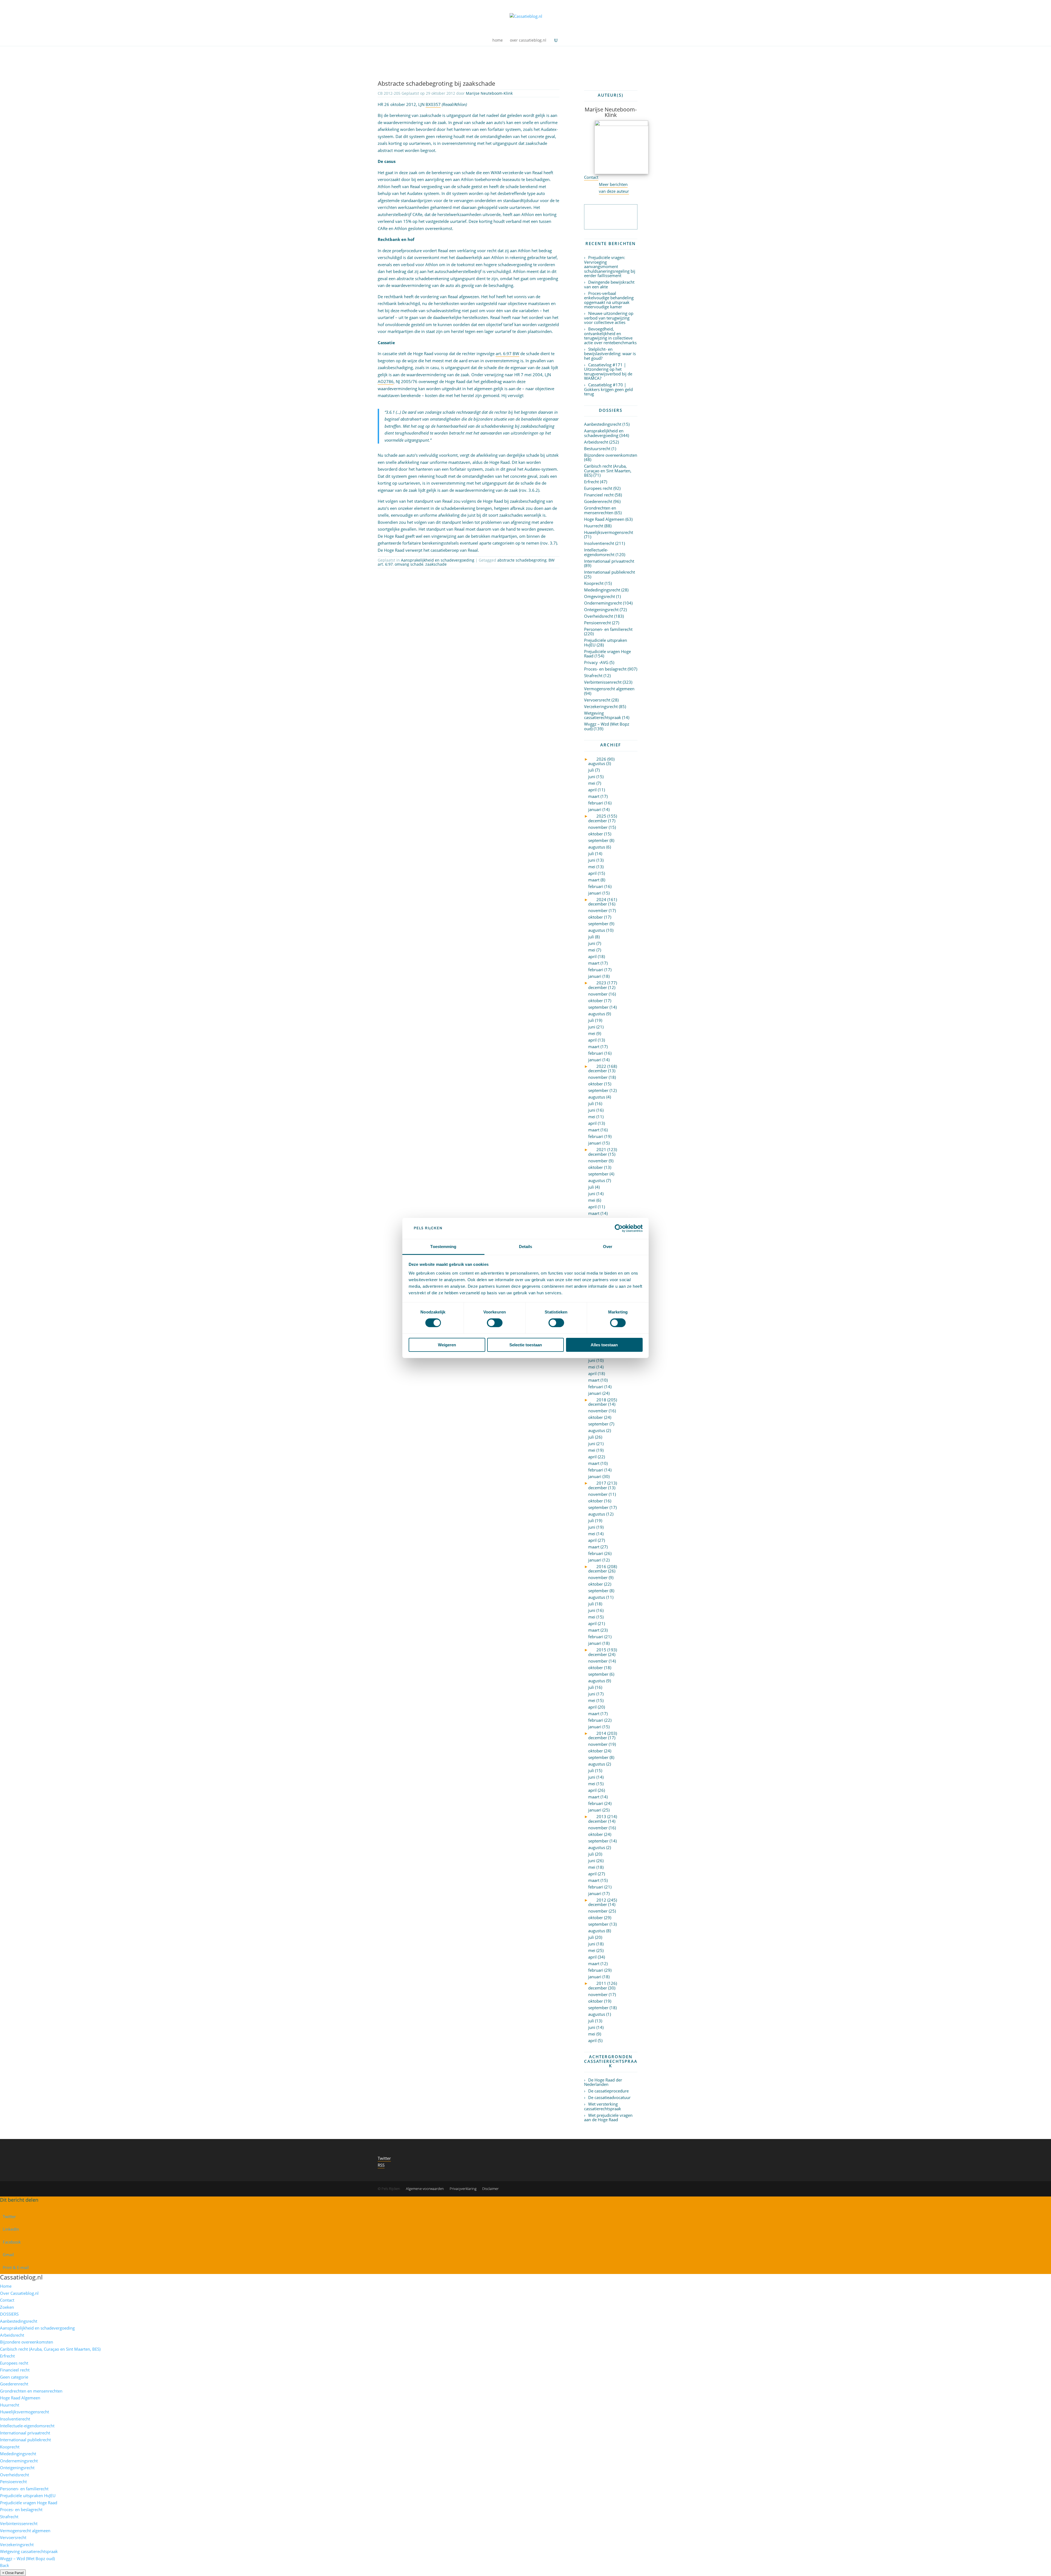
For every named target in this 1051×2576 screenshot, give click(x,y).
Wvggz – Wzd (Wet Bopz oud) (607, 726)
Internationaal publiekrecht (610, 572)
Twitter (384, 2158)
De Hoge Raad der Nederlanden (603, 2082)
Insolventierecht (599, 543)
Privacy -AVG (596, 662)
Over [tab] (608, 1247)
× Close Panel (13, 2573)
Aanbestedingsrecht (603, 424)
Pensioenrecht (597, 623)
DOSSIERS (9, 2314)
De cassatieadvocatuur (609, 2097)
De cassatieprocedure (608, 2091)
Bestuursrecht (597, 449)
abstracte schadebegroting (522, 560)
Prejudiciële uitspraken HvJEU (606, 642)
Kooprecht (594, 583)
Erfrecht (591, 482)
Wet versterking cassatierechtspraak (603, 2106)
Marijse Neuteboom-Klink (489, 93)
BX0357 (433, 104)
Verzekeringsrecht (601, 706)
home (498, 41)
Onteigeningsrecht (601, 610)
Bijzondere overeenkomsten (611, 455)
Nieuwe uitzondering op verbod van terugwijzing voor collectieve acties (609, 318)
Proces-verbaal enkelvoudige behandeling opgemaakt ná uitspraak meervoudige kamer (609, 300)
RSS (381, 2165)
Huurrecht (594, 526)
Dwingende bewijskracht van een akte (609, 284)
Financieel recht (599, 495)
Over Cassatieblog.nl (19, 2293)
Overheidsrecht (599, 616)
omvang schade (409, 564)
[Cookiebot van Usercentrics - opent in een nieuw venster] (619, 1228)
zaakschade (436, 564)
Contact (591, 177)
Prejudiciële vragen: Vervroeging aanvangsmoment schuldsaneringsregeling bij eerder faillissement (610, 266)
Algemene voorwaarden (425, 2189)
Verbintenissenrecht (603, 682)
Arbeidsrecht (596, 442)
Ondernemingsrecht (603, 603)
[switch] (495, 1323)
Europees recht (598, 488)
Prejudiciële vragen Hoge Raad (607, 654)
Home (6, 2286)
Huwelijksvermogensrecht (609, 532)
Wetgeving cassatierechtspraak (603, 715)
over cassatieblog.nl (528, 41)
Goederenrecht (598, 501)
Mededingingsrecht (602, 590)
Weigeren (447, 1345)
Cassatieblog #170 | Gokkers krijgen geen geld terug (608, 389)
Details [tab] (526, 1247)
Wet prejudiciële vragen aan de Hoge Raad (608, 2118)
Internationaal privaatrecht (609, 561)
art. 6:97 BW (507, 353)
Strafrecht (593, 675)
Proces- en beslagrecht (605, 669)
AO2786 (386, 381)
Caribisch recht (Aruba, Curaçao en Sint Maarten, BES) (608, 471)
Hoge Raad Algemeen (604, 519)
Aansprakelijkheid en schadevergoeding (438, 560)
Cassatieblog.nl (21, 2277)
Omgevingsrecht (600, 596)
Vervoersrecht (597, 700)
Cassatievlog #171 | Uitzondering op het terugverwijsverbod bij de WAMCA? (608, 372)
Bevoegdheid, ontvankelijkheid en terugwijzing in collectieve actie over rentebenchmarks (610, 336)
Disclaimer (490, 2189)
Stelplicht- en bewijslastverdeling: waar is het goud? (610, 354)
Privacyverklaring (463, 2189)
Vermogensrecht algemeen (609, 689)
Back (5, 2565)
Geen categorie (14, 2377)
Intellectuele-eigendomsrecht (599, 552)
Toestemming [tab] (443, 1247)
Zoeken (7, 2307)
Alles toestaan (604, 1345)
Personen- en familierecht (608, 629)
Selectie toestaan (526, 1345)
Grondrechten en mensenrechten (600, 510)
